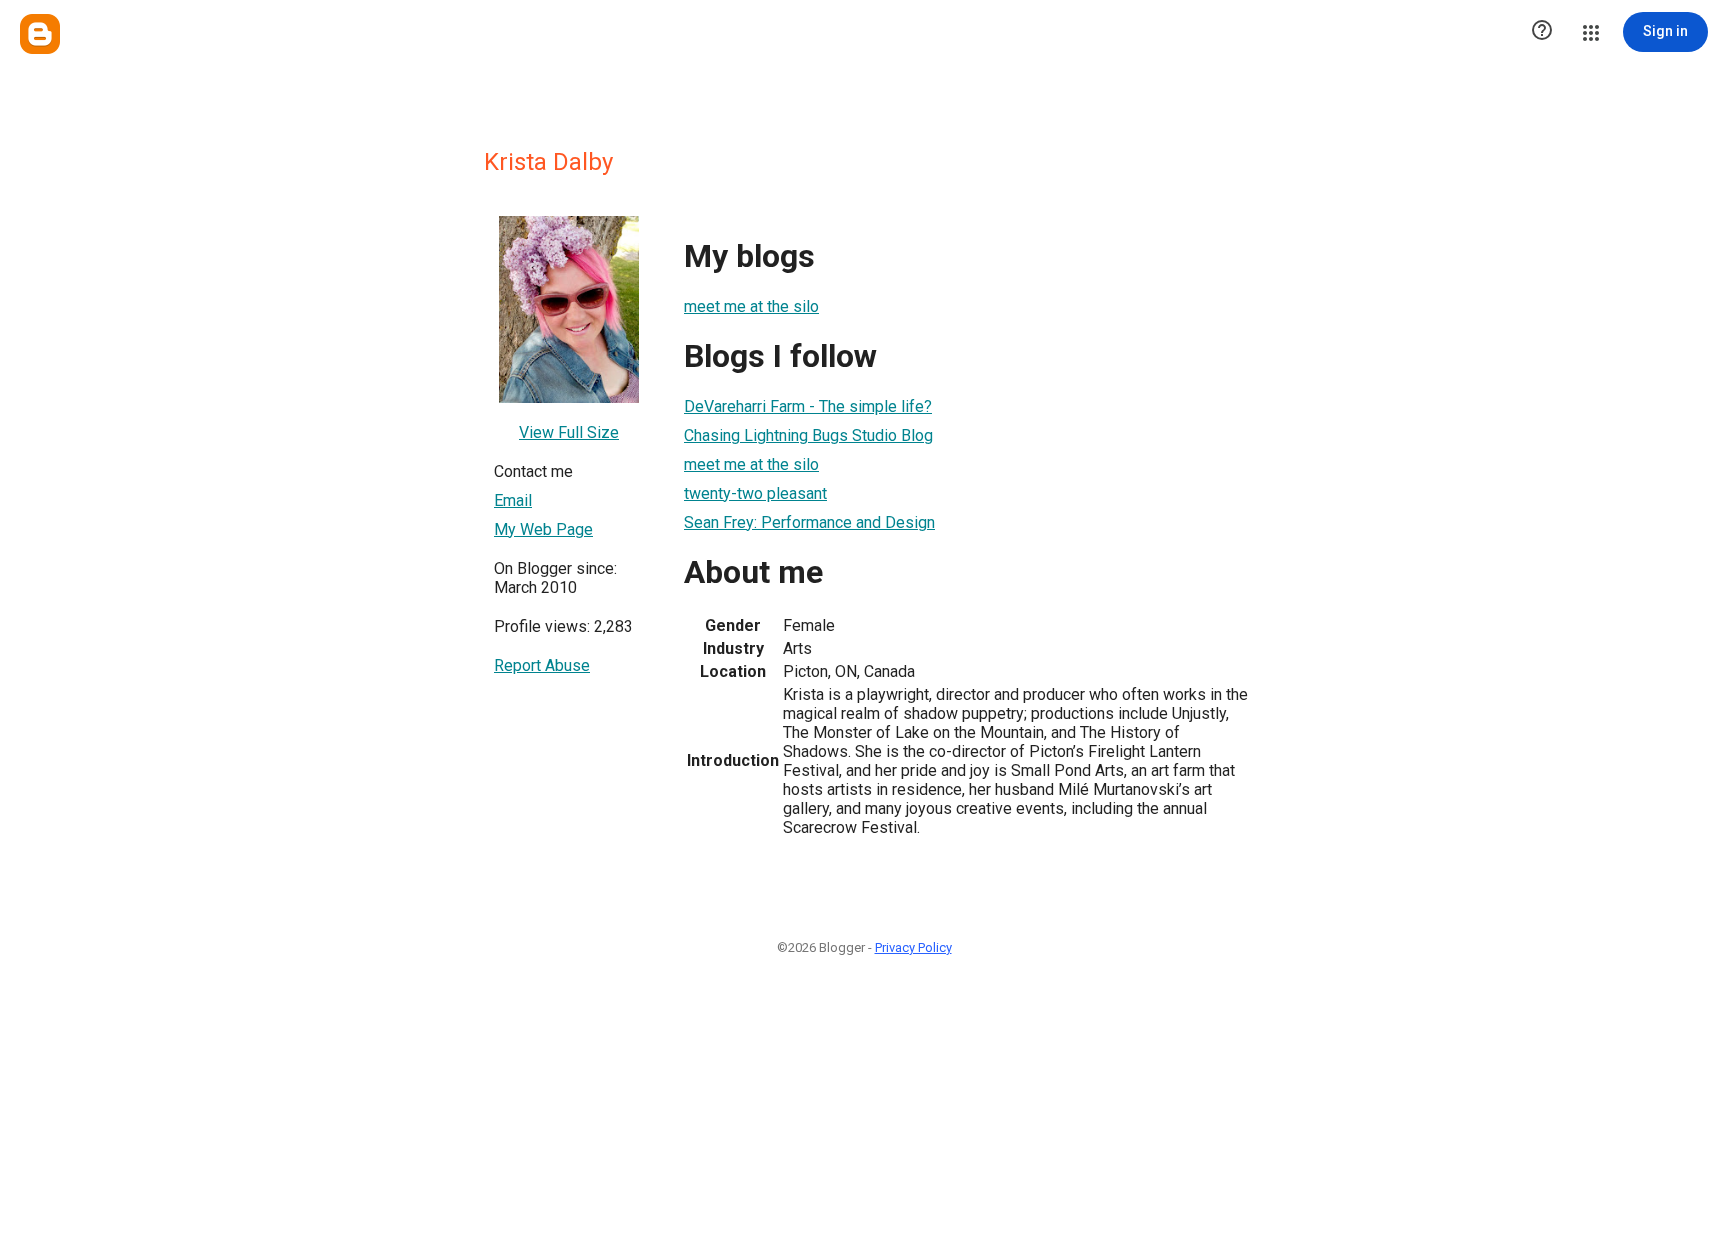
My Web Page (543, 529)
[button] (1542, 32)
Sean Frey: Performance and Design (809, 522)
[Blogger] (40, 34)
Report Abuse (542, 665)
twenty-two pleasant (755, 493)
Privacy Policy (913, 947)
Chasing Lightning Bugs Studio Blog (808, 435)
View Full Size (569, 432)
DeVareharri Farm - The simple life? (808, 406)
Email (513, 500)
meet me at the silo (751, 306)
